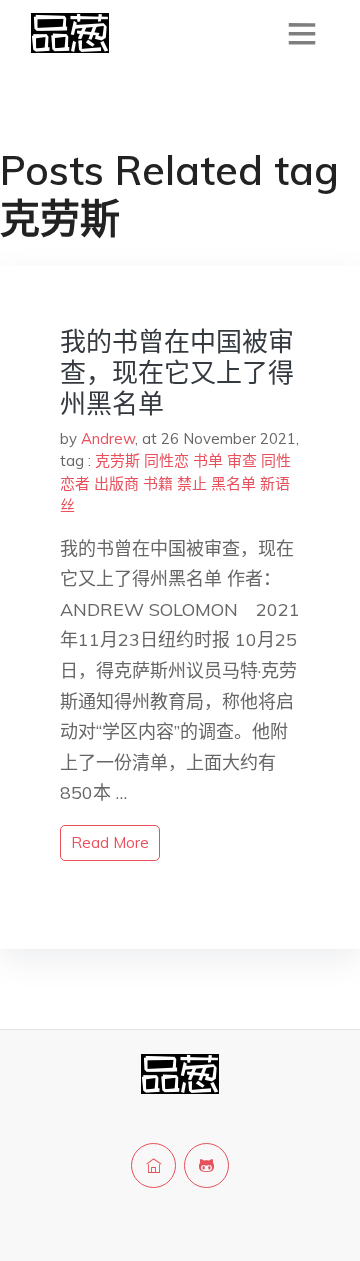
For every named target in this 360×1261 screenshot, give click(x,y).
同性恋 (166, 460)
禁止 (192, 483)
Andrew (108, 438)
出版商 (116, 483)
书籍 (158, 483)
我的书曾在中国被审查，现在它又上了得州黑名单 (177, 372)
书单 (208, 460)
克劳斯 (117, 460)
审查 (242, 460)
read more (110, 842)
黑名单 (233, 483)
